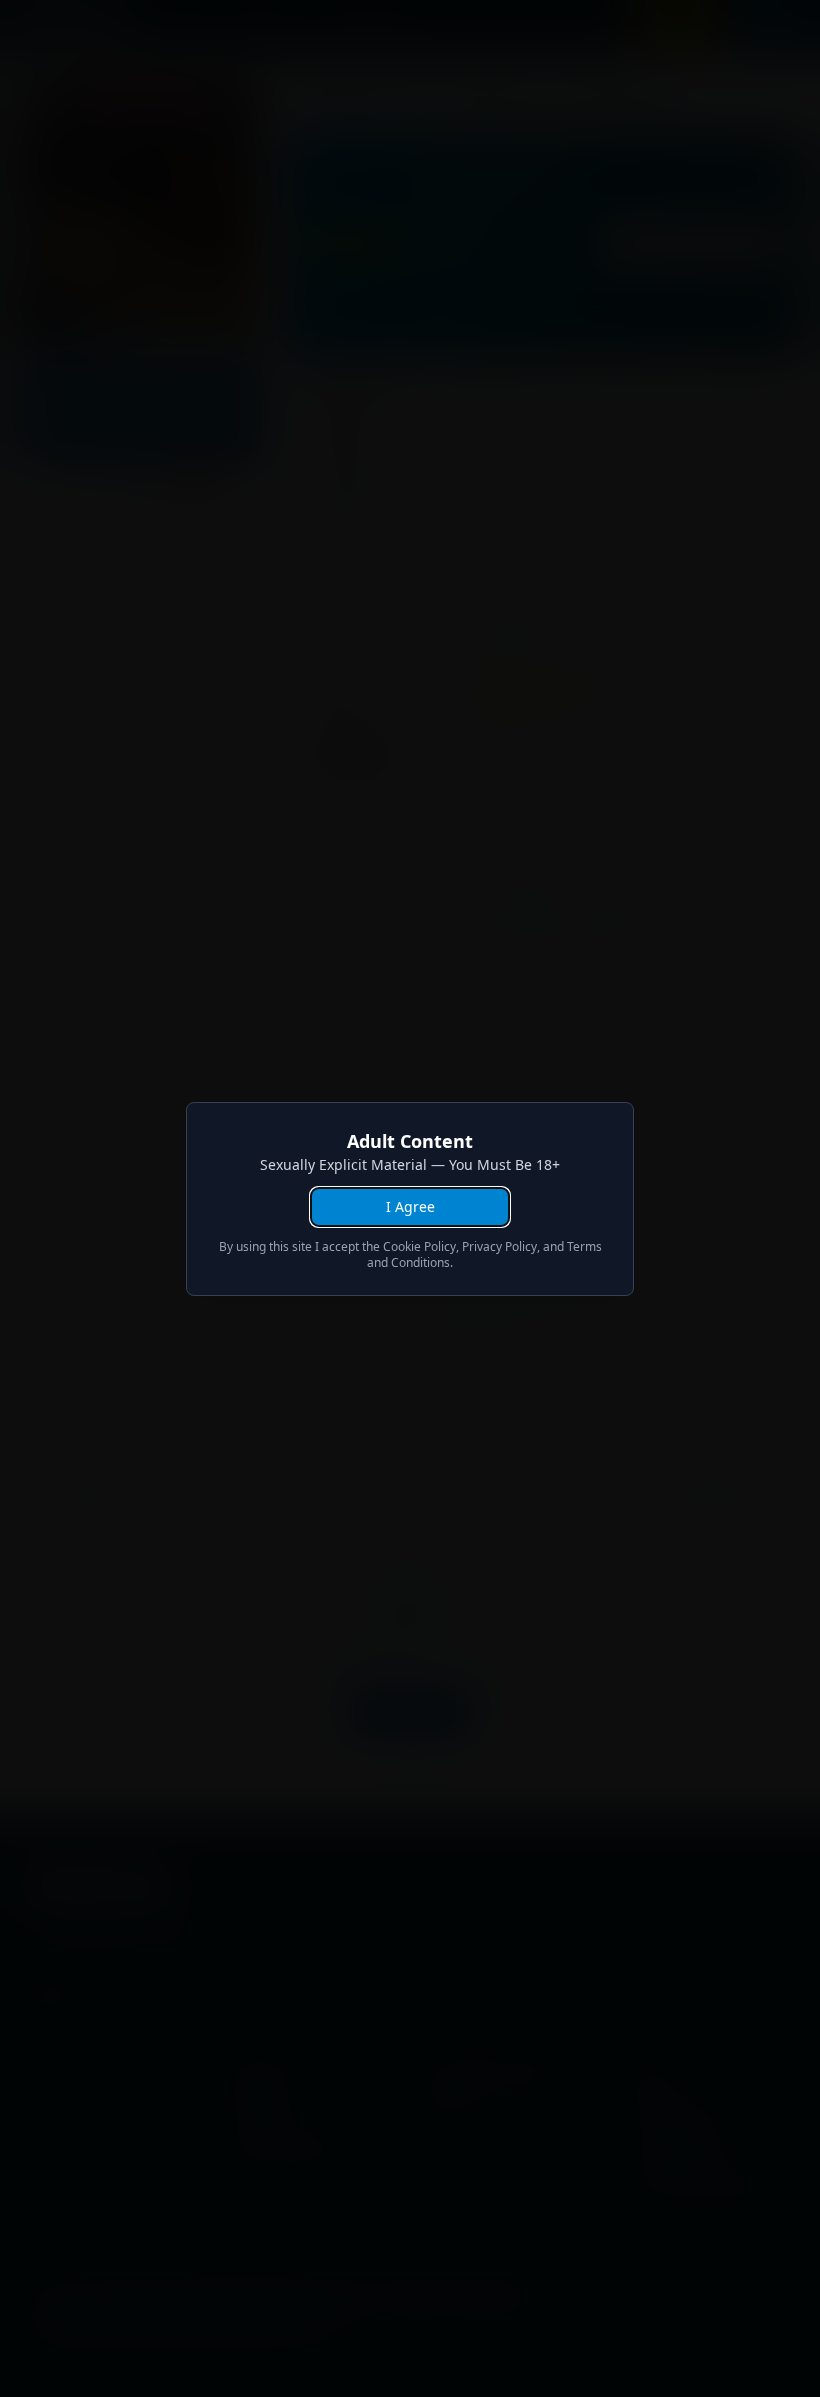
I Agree (410, 1206)
